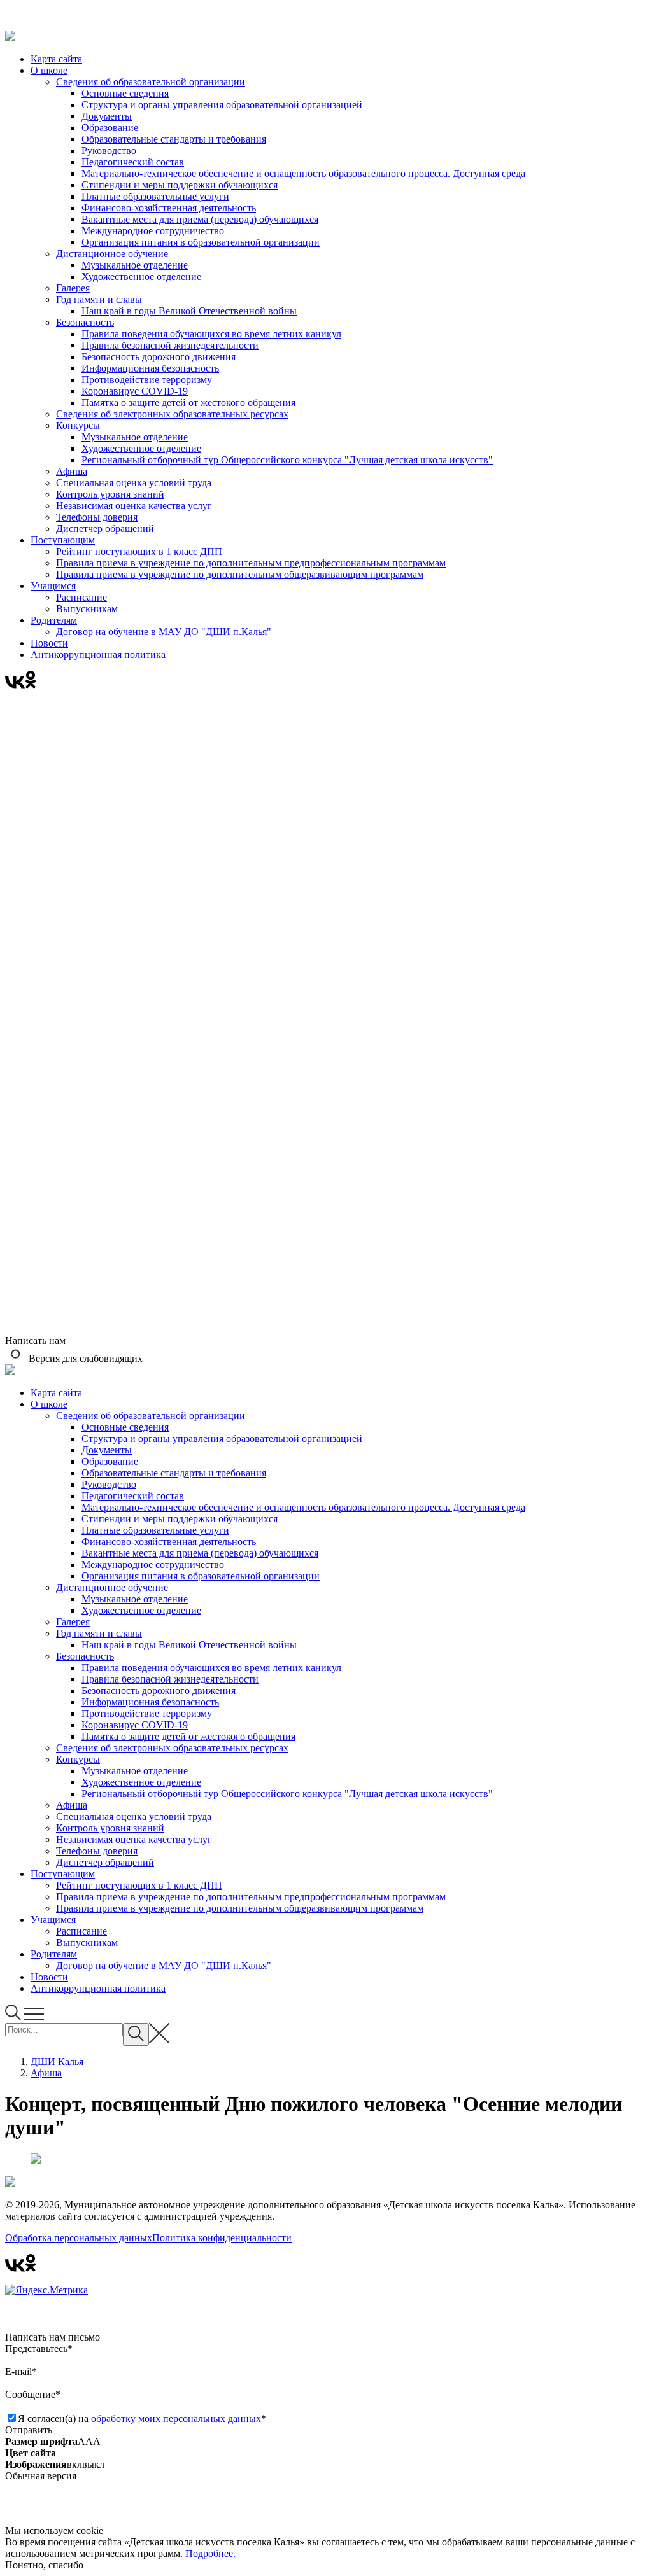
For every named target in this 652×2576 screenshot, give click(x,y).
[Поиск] (14, 2017)
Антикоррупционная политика (98, 654)
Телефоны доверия (97, 517)
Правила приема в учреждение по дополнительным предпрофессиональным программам (251, 563)
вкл (74, 2464)
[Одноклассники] (31, 685)
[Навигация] (34, 2017)
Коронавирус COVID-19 (135, 391)
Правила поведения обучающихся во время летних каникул (211, 334)
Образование (110, 128)
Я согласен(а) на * (142, 2418)
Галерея (73, 288)
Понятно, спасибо (44, 2565)
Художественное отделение (141, 276)
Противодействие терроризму (147, 380)
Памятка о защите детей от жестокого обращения (188, 402)
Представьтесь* (39, 2348)
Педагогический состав (133, 162)
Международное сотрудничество (153, 231)
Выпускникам (87, 609)
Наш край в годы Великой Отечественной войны (189, 311)
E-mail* (21, 2371)
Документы (107, 116)
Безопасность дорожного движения (159, 357)
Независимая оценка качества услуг (134, 506)
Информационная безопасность (150, 368)
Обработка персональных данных (79, 2238)
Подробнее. (210, 2553)
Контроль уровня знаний (110, 494)
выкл (93, 2464)
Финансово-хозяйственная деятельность (169, 208)
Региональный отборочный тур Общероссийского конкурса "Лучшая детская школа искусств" (287, 460)
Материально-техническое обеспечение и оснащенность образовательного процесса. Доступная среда (303, 173)
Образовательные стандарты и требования (174, 139)
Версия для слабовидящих (84, 1358)
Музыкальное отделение (135, 265)
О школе (49, 70)
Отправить (29, 2430)
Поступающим (63, 540)
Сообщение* (33, 2394)
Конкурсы (78, 425)
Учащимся (53, 586)
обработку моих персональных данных (176, 2418)
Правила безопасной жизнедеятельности (170, 345)
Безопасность (85, 322)
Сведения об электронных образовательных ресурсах (172, 414)
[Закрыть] (326, 18)
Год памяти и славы (99, 299)
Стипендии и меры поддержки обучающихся (180, 185)
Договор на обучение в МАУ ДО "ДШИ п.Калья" (164, 632)
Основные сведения (125, 93)
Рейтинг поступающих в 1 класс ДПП (139, 551)
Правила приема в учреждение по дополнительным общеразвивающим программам (240, 574)
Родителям (54, 620)
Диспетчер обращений (105, 528)
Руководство (109, 150)
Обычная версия (41, 2476)
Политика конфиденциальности (222, 2238)
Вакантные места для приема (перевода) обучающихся (200, 219)
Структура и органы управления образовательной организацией (222, 105)
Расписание (81, 597)
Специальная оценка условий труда (134, 483)
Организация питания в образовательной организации (201, 242)
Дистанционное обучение (112, 254)
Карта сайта (56, 59)
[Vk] (15, 685)
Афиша (72, 471)
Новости (49, 643)
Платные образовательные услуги (155, 196)
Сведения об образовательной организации (151, 82)
